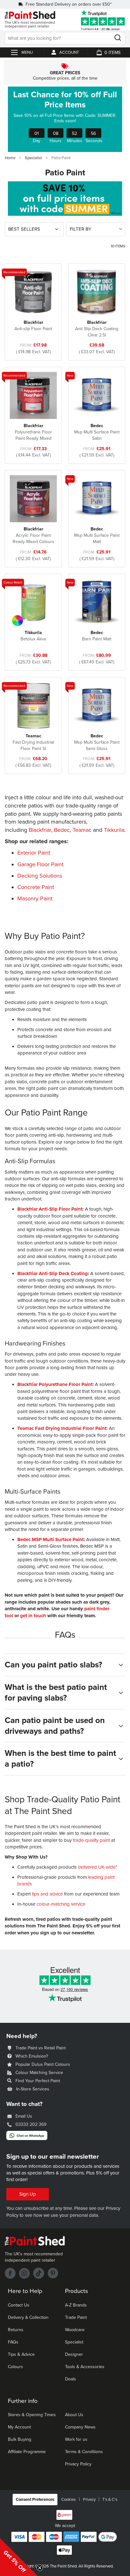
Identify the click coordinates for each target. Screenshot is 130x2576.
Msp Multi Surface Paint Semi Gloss (97, 742)
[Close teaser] (40, 2568)
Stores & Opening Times (32, 2415)
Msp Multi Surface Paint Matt (97, 535)
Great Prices (65, 72)
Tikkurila (114, 830)
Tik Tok (39, 2273)
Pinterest (53, 2273)
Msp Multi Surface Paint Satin (97, 432)
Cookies (68, 2500)
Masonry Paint (35, 898)
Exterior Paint (34, 853)
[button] (19, 2557)
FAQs (13, 2342)
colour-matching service (61, 1904)
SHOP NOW (65, 119)
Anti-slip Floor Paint (33, 326)
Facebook (10, 2273)
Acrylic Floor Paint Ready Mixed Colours (33, 535)
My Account (19, 2427)
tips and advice (47, 1894)
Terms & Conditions (84, 2452)
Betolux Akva (33, 636)
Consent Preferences (35, 2500)
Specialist (34, 158)
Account (69, 52)
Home (11, 158)
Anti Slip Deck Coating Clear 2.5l (97, 329)
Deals (71, 2379)
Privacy (89, 2500)
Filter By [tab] (80, 229)
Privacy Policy (78, 2464)
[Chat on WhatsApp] (27, 2138)
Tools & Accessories (85, 2367)
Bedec (62, 830)
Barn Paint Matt (97, 636)
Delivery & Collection (28, 2317)
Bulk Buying (20, 2439)
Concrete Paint (36, 887)
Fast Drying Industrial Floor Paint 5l (33, 742)
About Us (74, 2415)
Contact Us (19, 2305)
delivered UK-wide (97, 1867)
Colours (15, 2367)
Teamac (82, 830)
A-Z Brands (76, 2305)
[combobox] (65, 38)
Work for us (76, 2439)
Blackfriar (40, 830)
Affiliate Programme (27, 2452)
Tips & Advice (21, 2354)
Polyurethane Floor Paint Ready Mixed (33, 432)
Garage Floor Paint (40, 864)
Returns (16, 2330)
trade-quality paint (91, 1840)
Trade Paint (76, 2317)
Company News (80, 2427)
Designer (74, 2354)
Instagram (24, 2273)
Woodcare (75, 2330)
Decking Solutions (40, 876)
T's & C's (110, 2500)
